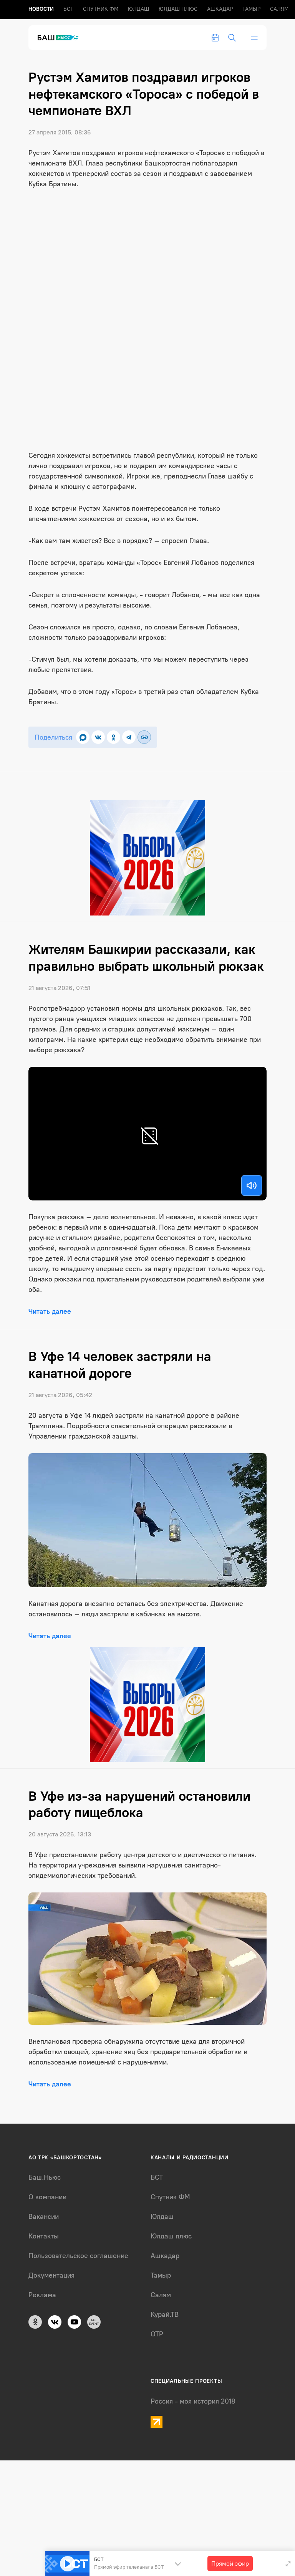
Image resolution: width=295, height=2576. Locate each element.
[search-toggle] (232, 38)
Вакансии (44, 2217)
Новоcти (41, 9)
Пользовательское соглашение (78, 2256)
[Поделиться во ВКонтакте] (98, 737)
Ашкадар (220, 9)
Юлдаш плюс (178, 9)
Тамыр (251, 9)
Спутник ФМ (101, 9)
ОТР (157, 2334)
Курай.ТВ (165, 2314)
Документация (51, 2275)
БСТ (68, 9)
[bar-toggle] (254, 38)
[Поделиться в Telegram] (129, 737)
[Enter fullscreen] (288, 2564)
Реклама (42, 2295)
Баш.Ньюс (45, 2177)
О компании (47, 2197)
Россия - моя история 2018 (193, 2401)
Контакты (44, 2236)
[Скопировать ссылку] (144, 737)
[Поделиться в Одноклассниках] (114, 737)
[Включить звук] (252, 1185)
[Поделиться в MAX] (83, 737)
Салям (279, 9)
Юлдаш (138, 9)
